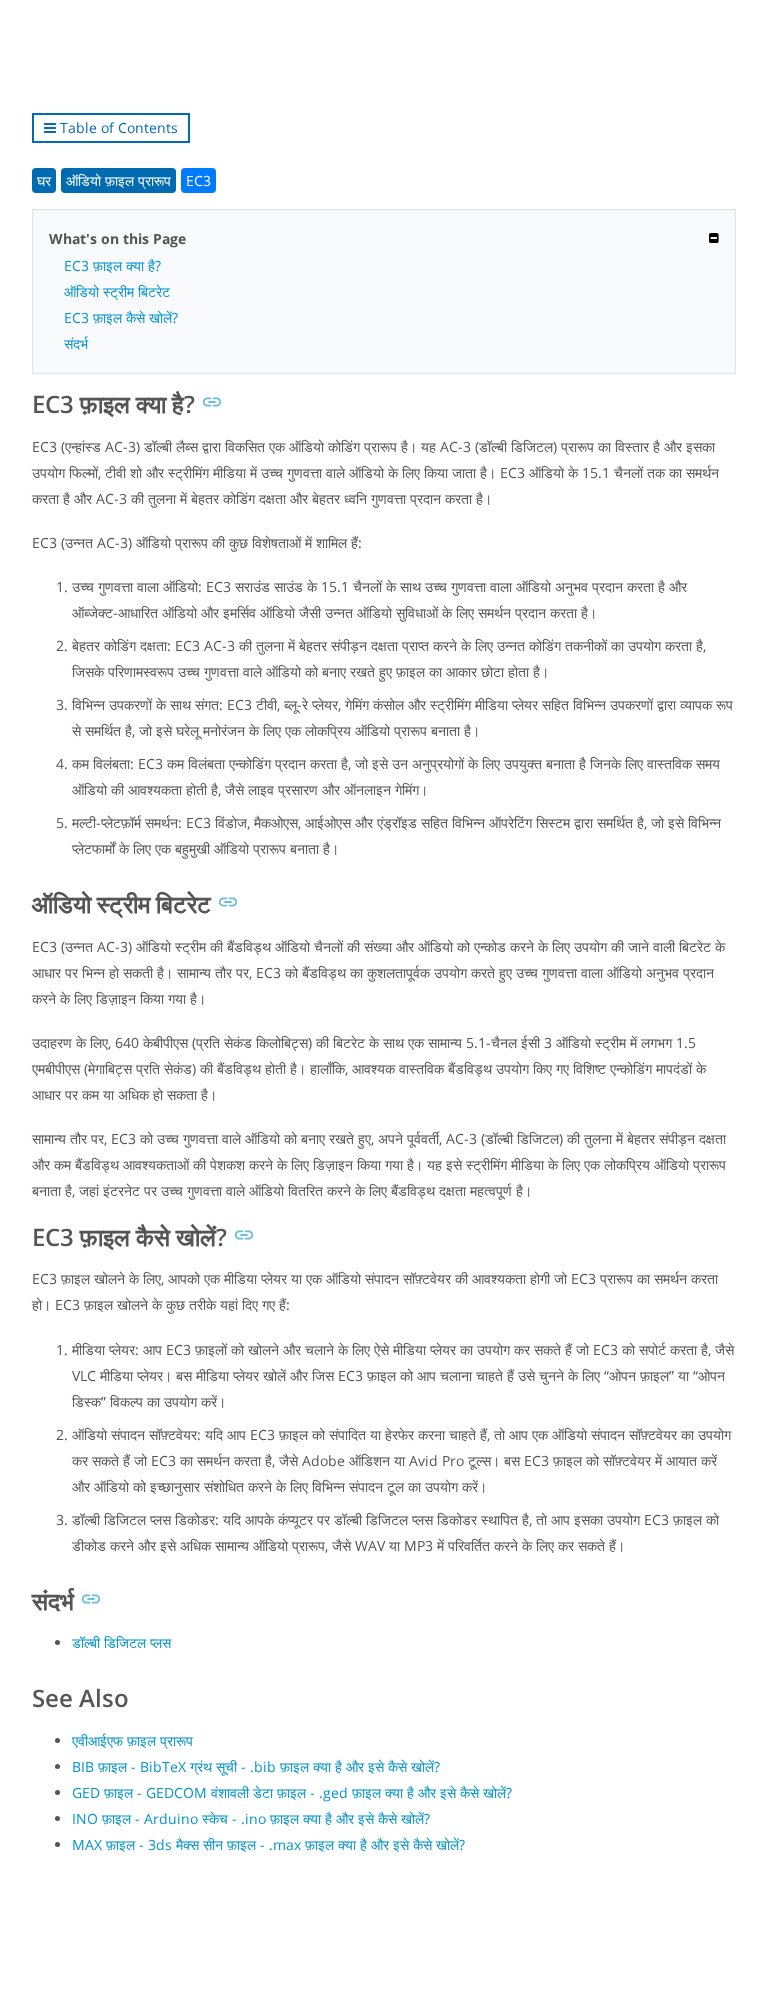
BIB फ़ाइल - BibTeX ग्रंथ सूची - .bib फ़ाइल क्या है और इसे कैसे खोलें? (256, 1766)
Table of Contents (117, 127)
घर (44, 180)
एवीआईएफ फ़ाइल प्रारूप (132, 1740)
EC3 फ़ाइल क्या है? (112, 265)
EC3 (198, 180)
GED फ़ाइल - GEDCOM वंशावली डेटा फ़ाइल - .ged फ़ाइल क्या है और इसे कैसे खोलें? (292, 1792)
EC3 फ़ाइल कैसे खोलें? (121, 317)
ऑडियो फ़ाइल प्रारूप (118, 180)
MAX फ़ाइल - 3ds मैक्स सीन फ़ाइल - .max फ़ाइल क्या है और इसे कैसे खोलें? (268, 1844)
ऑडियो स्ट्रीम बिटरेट (117, 291)
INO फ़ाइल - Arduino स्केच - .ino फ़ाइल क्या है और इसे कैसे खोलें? (251, 1818)
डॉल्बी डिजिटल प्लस (121, 1642)
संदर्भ (76, 343)
